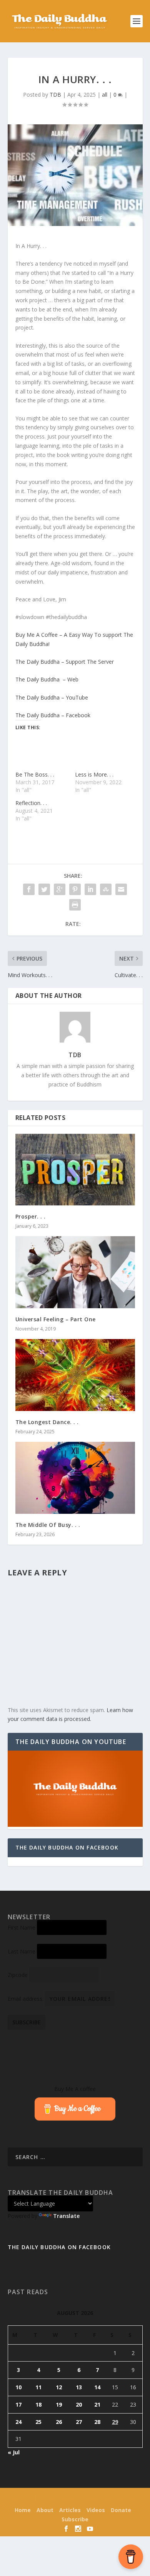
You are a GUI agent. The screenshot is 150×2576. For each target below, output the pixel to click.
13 (79, 2387)
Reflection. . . (31, 803)
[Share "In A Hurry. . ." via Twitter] (44, 889)
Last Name (22, 1951)
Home (23, 2510)
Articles (70, 2510)
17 (18, 2404)
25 (38, 2422)
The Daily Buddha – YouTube (52, 697)
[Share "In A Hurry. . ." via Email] (121, 889)
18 (38, 2404)
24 (18, 2422)
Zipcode (18, 1975)
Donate (121, 2510)
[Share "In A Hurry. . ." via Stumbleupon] (106, 889)
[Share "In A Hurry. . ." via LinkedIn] (90, 889)
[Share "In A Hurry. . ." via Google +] (60, 889)
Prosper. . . (31, 1216)
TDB (55, 95)
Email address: (26, 1999)
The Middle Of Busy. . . (48, 1525)
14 (97, 2387)
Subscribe (75, 2519)
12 (59, 2387)
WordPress (127, 2499)
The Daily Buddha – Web (47, 679)
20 (79, 2404)
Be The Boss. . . (35, 774)
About (45, 2510)
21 (97, 2404)
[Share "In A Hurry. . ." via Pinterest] (75, 889)
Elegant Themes (61, 2499)
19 (59, 2404)
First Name (22, 1927)
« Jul (14, 2452)
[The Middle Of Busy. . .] (75, 1478)
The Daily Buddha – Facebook (53, 715)
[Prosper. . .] (75, 1170)
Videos (96, 2510)
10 (18, 2387)
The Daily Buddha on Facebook (67, 1847)
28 (97, 2422)
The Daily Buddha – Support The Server (65, 662)
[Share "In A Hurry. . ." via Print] (75, 905)
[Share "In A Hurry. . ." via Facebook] (29, 889)
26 (59, 2422)
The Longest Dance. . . (47, 1422)
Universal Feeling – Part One (56, 1319)
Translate (66, 2216)
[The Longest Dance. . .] (75, 1375)
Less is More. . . (94, 774)
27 (79, 2422)
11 (38, 2387)
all (105, 95)
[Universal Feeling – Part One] (75, 1272)
